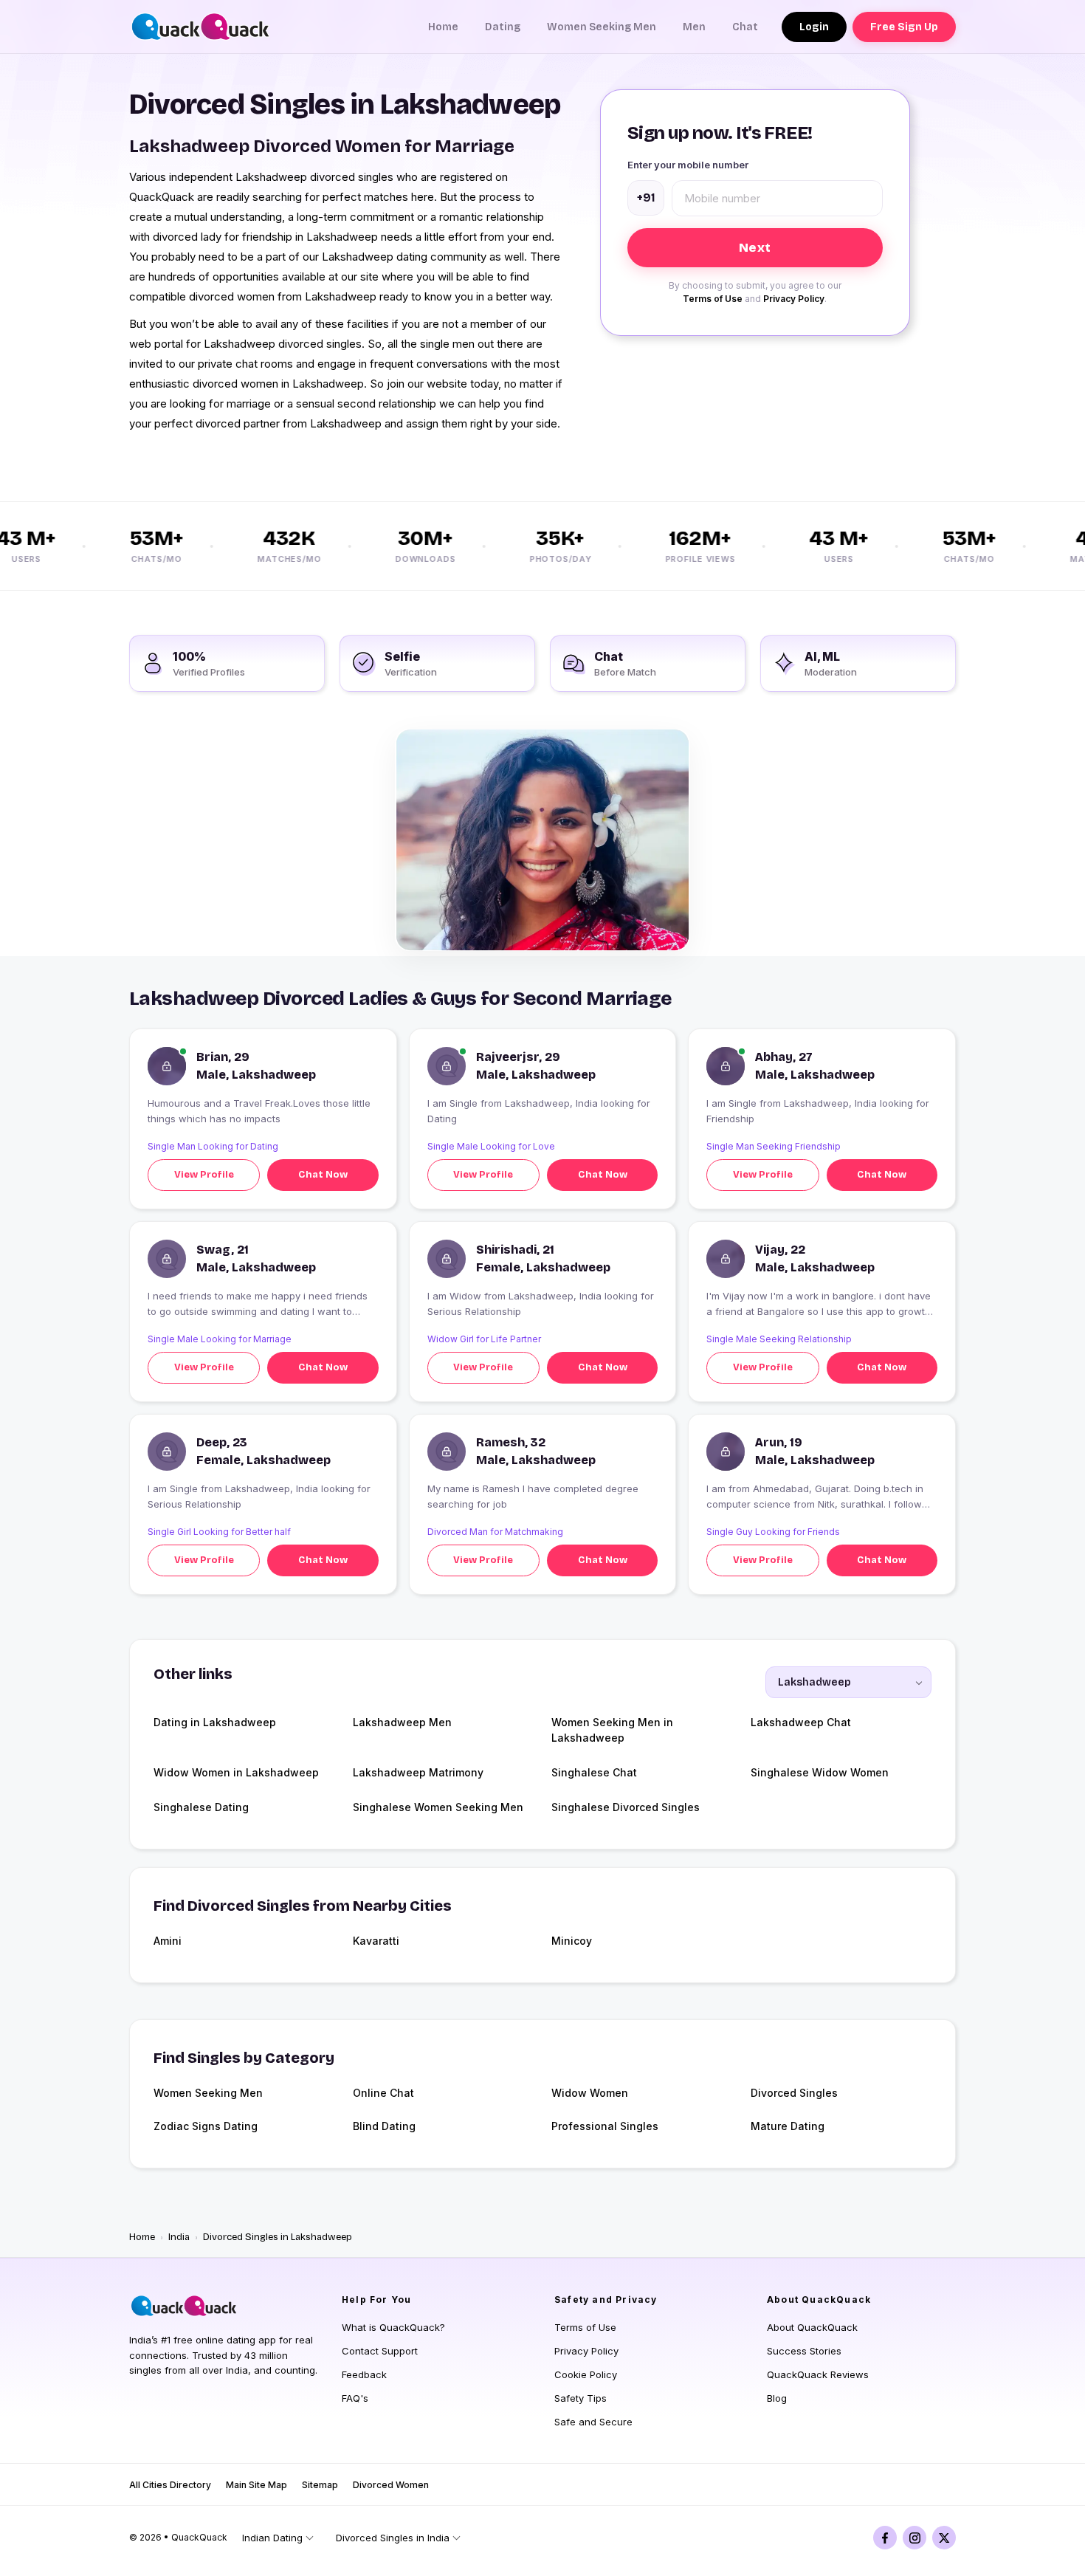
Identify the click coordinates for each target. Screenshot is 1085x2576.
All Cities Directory (170, 2485)
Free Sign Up (904, 27)
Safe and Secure (593, 2422)
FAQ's (355, 2398)
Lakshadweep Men (402, 1722)
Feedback (364, 2374)
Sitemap (320, 2485)
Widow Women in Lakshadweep (236, 1772)
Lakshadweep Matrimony (418, 1772)
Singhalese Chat (594, 1772)
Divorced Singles (794, 2093)
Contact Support (380, 2351)
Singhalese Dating (201, 1807)
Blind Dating (384, 2126)
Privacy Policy (794, 299)
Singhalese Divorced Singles (626, 1807)
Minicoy (572, 1941)
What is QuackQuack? (393, 2327)
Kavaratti (376, 1941)
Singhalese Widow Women (820, 1772)
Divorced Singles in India (393, 2538)
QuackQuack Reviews (818, 2374)
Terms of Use (713, 299)
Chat (745, 27)
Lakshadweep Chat (801, 1722)
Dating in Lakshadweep (215, 1722)
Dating (503, 27)
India (179, 2237)
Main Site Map (256, 2485)
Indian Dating (272, 2538)
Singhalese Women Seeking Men (438, 1807)
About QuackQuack (812, 2327)
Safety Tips (581, 2398)
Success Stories (804, 2351)
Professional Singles (605, 2126)
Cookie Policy (586, 2374)
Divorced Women (391, 2485)
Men (694, 27)
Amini (168, 1941)
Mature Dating (788, 2126)
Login (814, 27)
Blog (777, 2398)
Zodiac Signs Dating (206, 2126)
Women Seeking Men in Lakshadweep (612, 1730)
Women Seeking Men (602, 27)
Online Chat (383, 2093)
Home (443, 27)
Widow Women (590, 2093)
